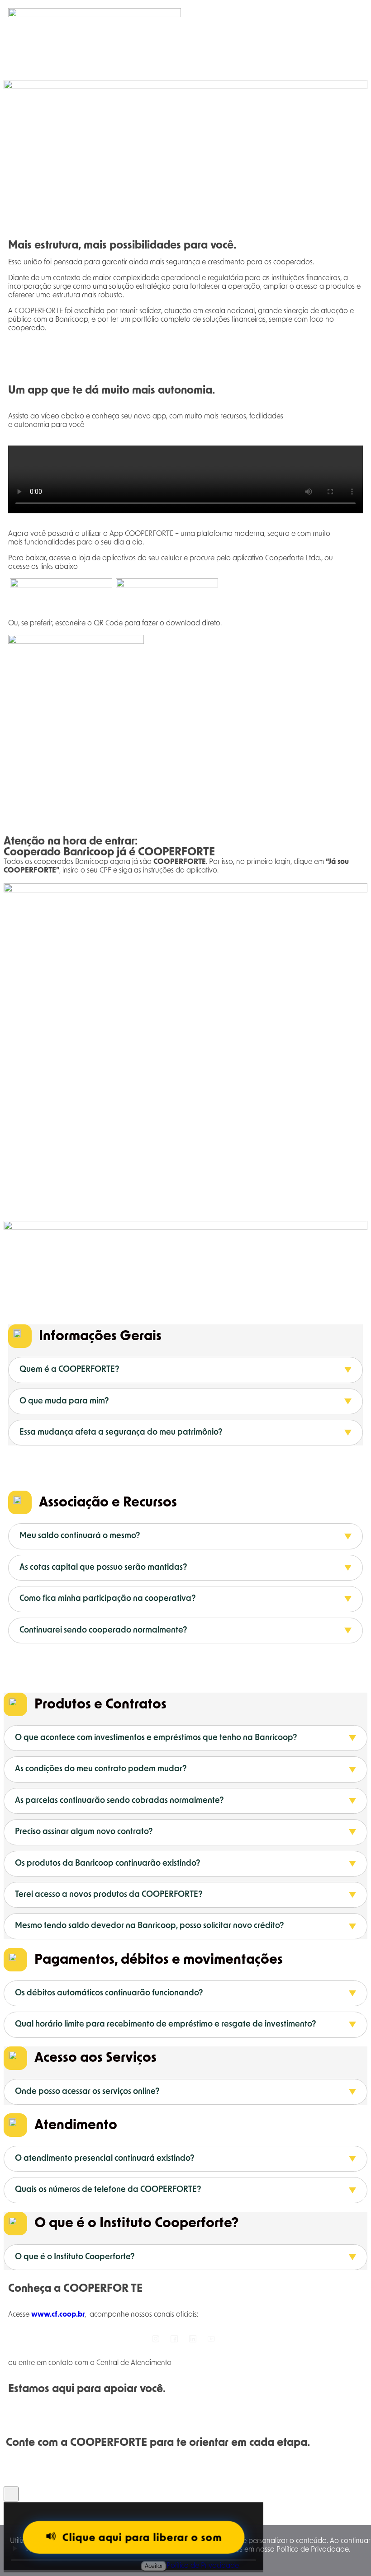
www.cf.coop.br (58, 2314)
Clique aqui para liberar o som (141, 2538)
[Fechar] (11, 2494)
